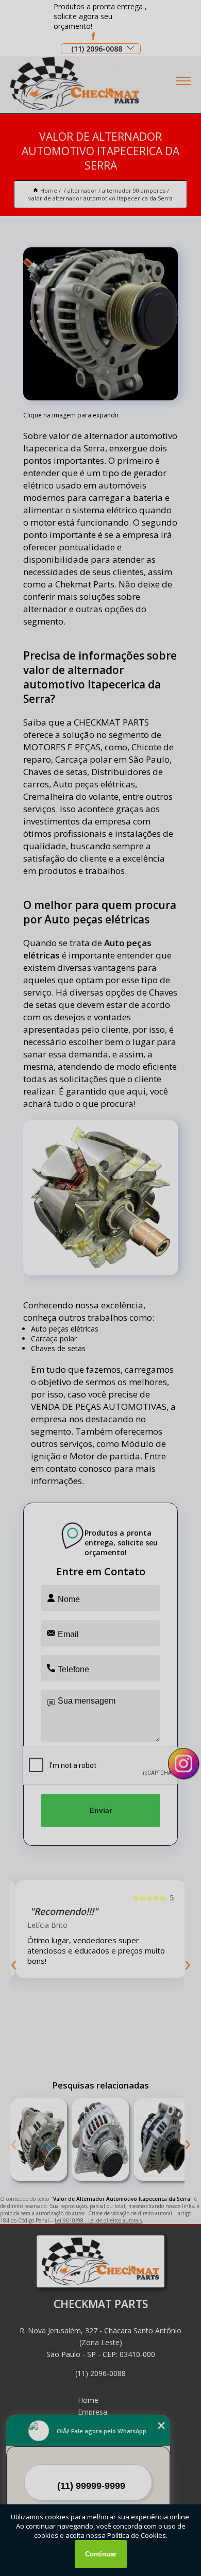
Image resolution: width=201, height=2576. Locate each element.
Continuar (101, 2554)
